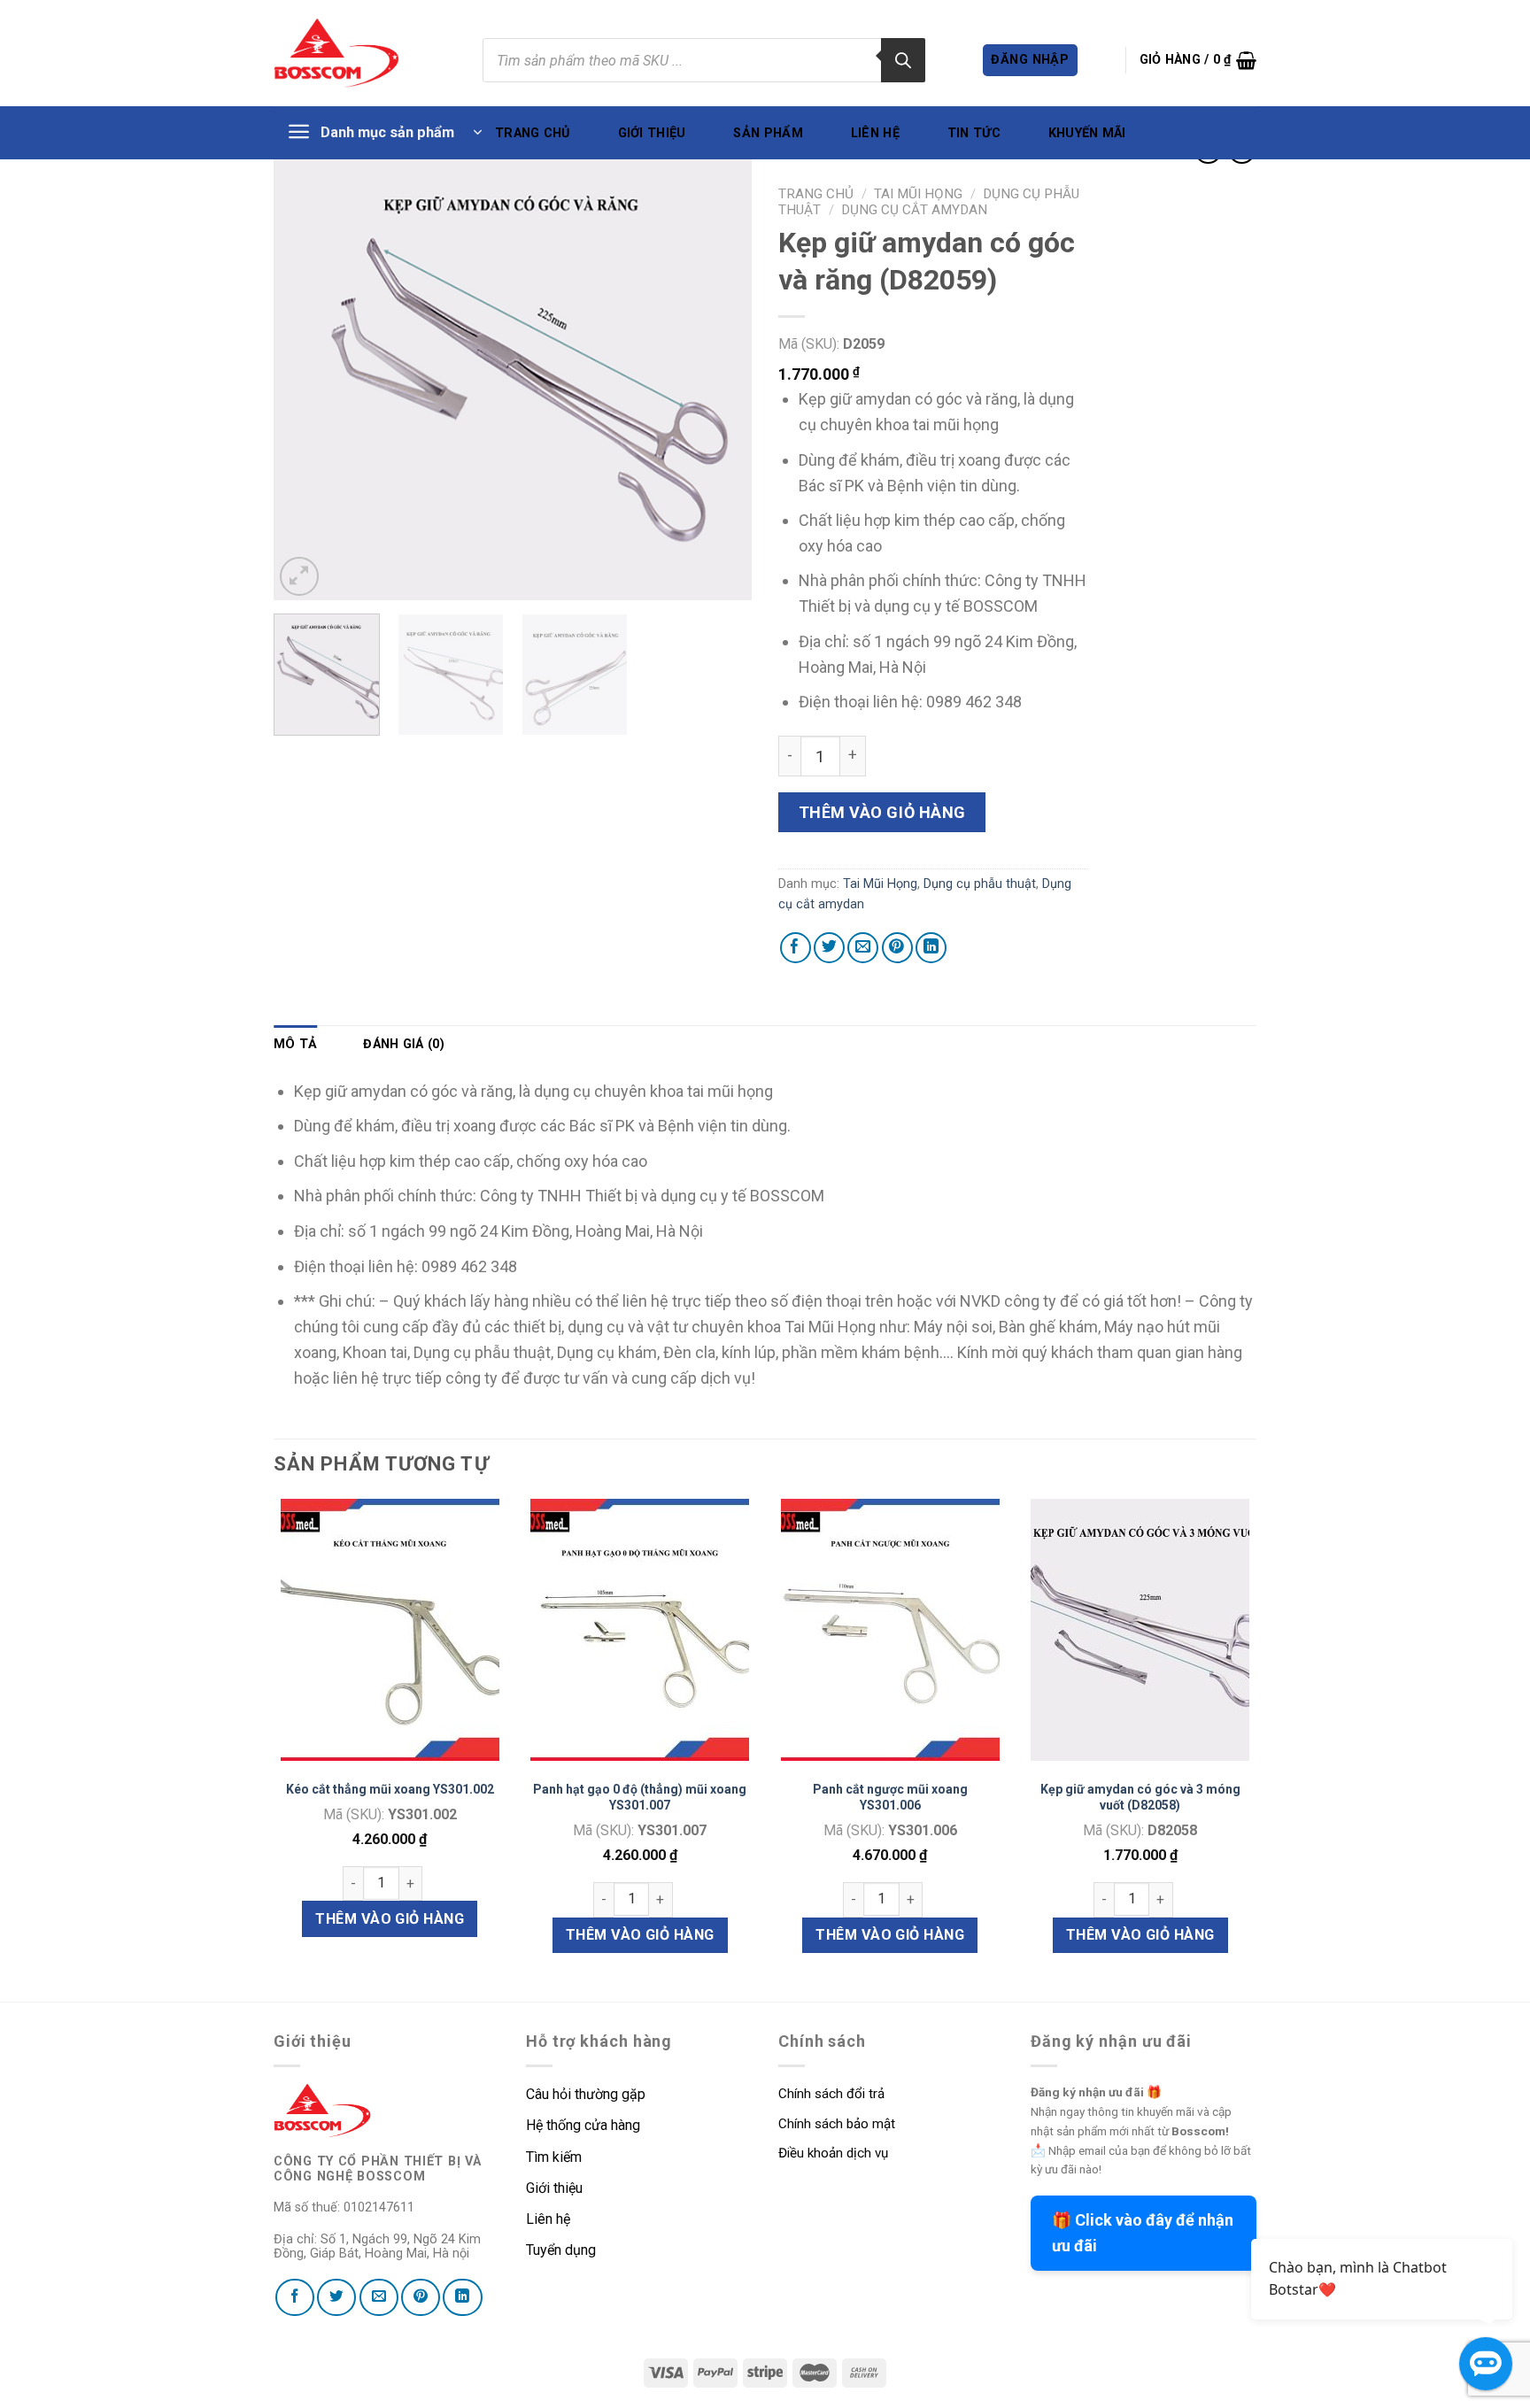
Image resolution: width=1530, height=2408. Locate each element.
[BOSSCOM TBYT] (336, 53)
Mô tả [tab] (295, 1044)
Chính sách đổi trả (831, 2094)
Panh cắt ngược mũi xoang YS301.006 (890, 1797)
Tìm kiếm (556, 2157)
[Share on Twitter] (829, 948)
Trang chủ (533, 133)
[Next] (720, 371)
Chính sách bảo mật (837, 2124)
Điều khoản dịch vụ (833, 2153)
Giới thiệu (652, 133)
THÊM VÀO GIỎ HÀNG (390, 1919)
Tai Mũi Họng (918, 194)
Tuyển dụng (561, 2250)
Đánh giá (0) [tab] (403, 1044)
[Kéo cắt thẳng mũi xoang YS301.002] (390, 1630)
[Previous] (305, 371)
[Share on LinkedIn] (931, 948)
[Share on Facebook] (796, 948)
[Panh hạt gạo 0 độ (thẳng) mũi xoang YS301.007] (640, 1630)
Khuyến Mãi (1087, 133)
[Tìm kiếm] (903, 60)
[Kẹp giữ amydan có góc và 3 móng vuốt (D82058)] (1140, 1630)
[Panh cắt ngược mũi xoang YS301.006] (890, 1630)
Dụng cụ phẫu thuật (980, 884)
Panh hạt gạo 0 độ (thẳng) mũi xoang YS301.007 (640, 1797)
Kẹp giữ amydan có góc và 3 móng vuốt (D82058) (1140, 1797)
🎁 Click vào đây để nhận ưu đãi (1143, 2233)
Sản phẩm (768, 133)
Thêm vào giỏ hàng (882, 812)
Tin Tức (974, 133)
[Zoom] (299, 576)
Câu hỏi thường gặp (586, 2094)
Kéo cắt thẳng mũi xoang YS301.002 (390, 1789)
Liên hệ (875, 133)
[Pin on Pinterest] (897, 948)
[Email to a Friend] (863, 948)
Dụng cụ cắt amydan (914, 210)
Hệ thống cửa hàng (583, 2125)
